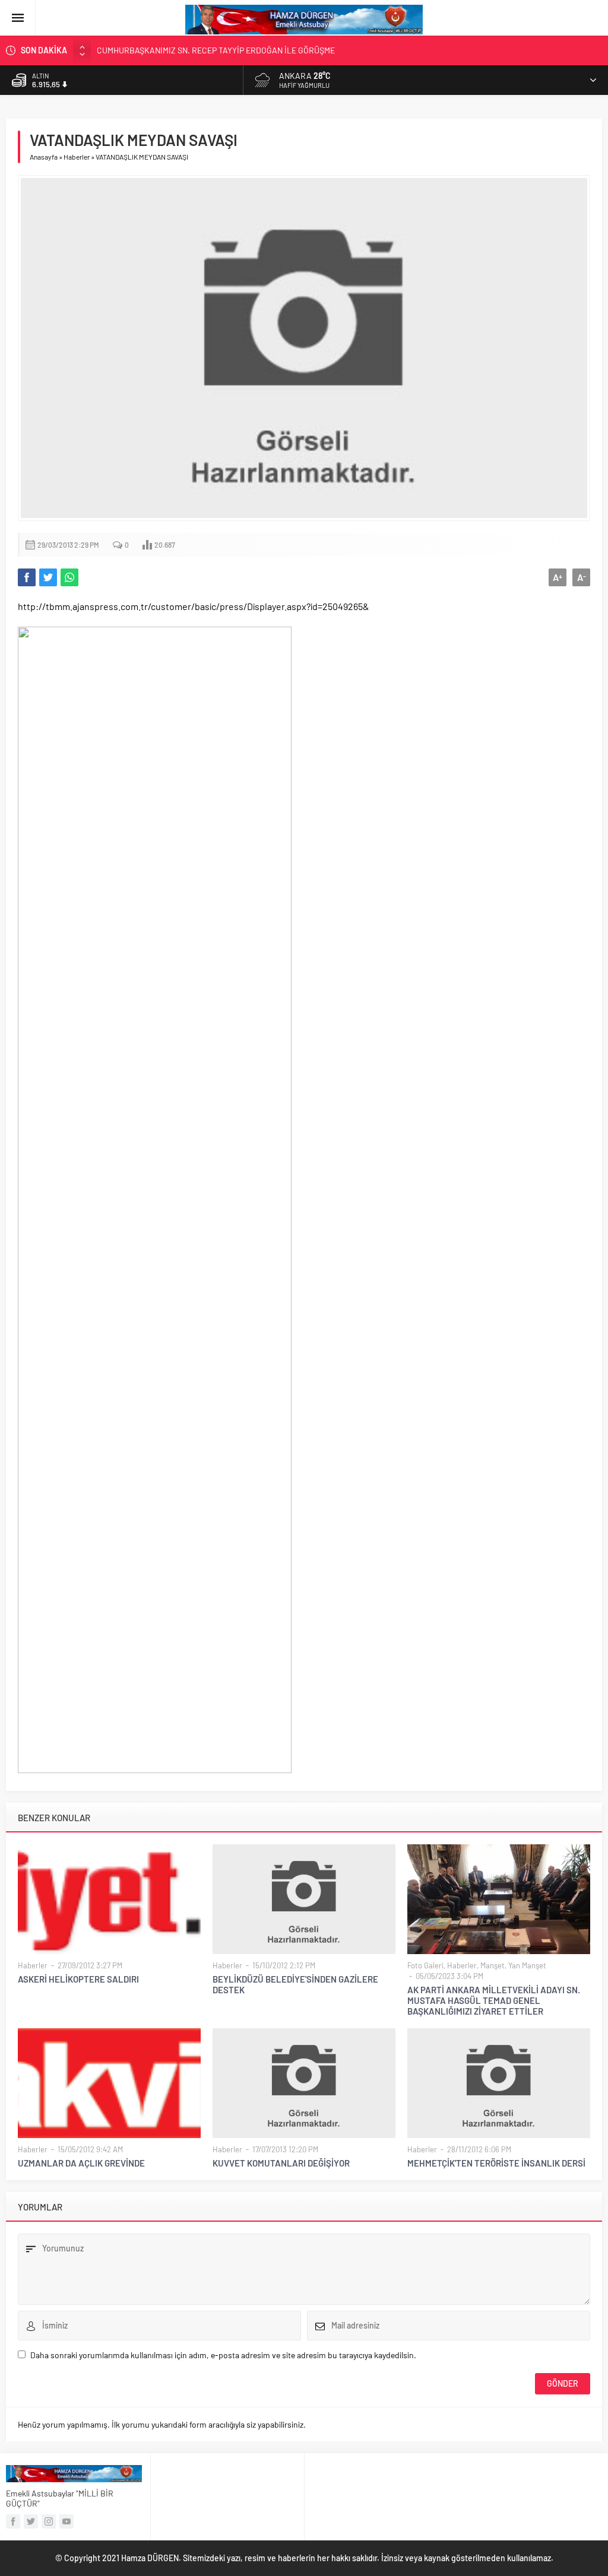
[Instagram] (49, 2521)
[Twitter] (31, 2521)
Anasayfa (44, 157)
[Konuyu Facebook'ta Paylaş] (27, 577)
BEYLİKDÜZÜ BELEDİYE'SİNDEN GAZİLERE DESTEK (295, 1984)
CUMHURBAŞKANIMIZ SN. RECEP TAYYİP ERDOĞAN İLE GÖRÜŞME (216, 50)
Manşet (493, 1965)
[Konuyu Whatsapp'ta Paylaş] (69, 577)
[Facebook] (13, 2521)
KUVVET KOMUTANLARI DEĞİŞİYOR (281, 2163)
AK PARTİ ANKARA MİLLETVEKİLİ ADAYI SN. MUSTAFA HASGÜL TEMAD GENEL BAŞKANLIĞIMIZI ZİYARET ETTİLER (494, 2000)
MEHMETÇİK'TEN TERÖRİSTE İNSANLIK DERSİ (496, 2163)
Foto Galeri (425, 1965)
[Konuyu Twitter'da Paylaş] (48, 577)
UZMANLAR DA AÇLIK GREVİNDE (81, 2163)
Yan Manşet (527, 1965)
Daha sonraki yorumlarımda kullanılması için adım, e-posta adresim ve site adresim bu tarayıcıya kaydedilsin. (223, 2355)
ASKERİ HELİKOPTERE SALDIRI (78, 1979)
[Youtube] (66, 2521)
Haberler (77, 157)
